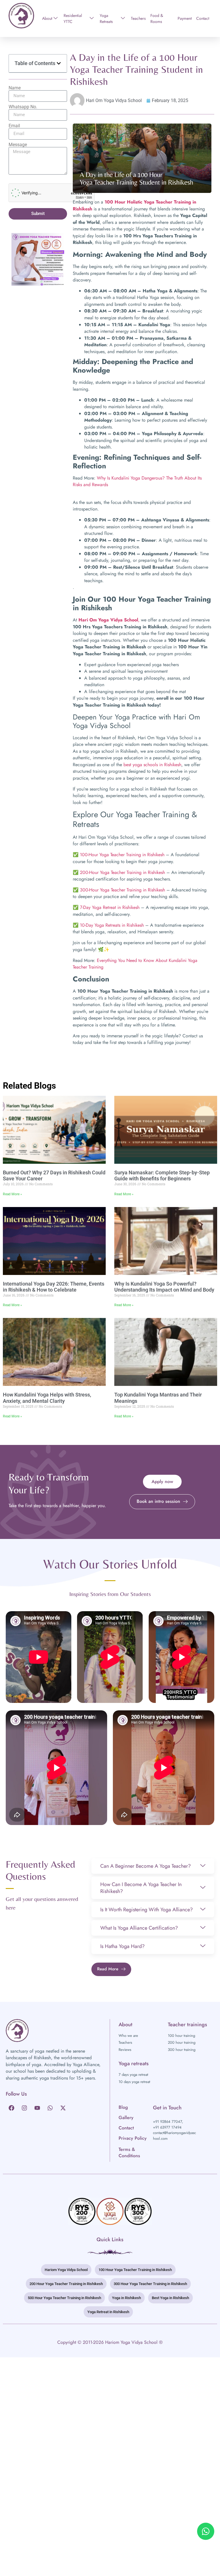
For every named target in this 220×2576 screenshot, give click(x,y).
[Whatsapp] (50, 2108)
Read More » (12, 1194)
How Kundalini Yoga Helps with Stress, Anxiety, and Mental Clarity (47, 1398)
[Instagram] (24, 2108)
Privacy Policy (133, 2138)
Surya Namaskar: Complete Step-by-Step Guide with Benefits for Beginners (162, 1176)
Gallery (126, 2118)
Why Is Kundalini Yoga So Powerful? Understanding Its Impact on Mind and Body (164, 1287)
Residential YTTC (73, 18)
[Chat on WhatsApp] (206, 2531)
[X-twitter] (63, 2108)
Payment (185, 18)
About (47, 18)
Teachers (138, 18)
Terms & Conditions (129, 2152)
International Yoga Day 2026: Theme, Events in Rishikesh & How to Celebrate (54, 1287)
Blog (123, 2107)
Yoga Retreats (106, 18)
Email (14, 126)
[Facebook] (11, 2108)
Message (18, 145)
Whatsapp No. (23, 107)
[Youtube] (37, 2108)
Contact (203, 18)
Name (15, 88)
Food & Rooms (157, 18)
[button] (59, 63)
